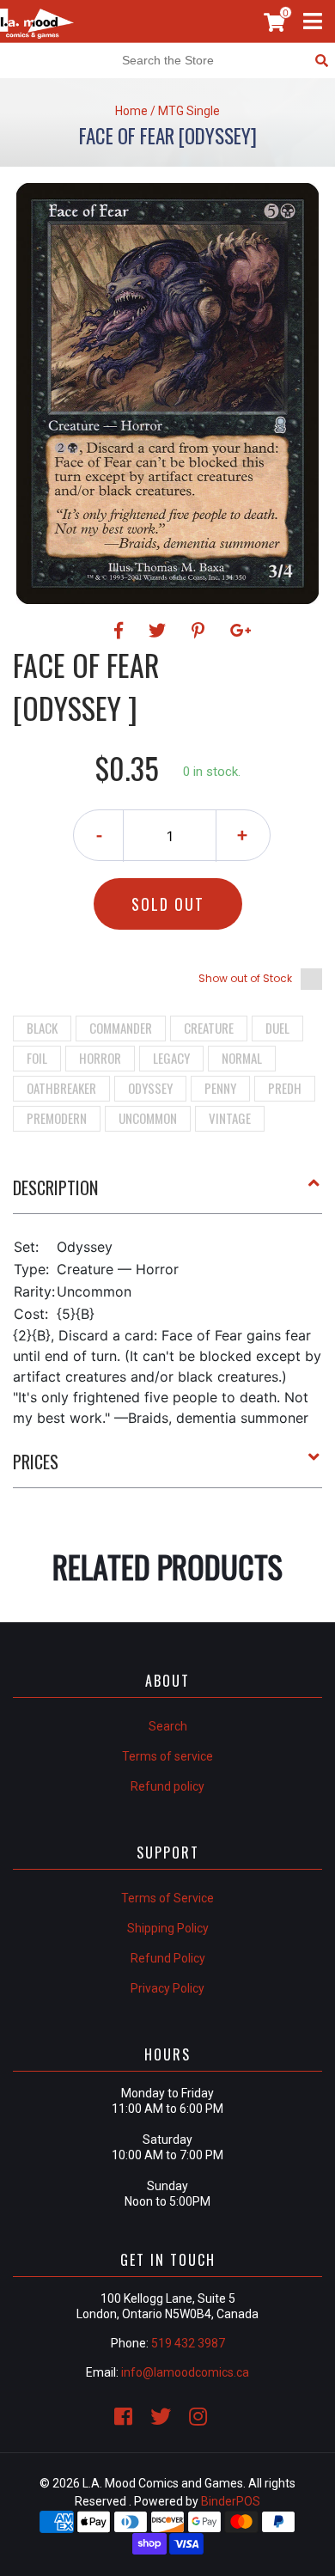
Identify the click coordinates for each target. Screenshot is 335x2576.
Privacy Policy (167, 1988)
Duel (277, 1028)
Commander (121, 1028)
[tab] (167, 1194)
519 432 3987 (188, 2343)
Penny (220, 1088)
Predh (285, 1088)
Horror (100, 1058)
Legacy (171, 1058)
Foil (37, 1058)
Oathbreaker (61, 1088)
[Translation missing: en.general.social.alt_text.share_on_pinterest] (201, 631)
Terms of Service (167, 1898)
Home (131, 111)
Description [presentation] (55, 1187)
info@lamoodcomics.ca (185, 2372)
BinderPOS (231, 2501)
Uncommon (148, 1118)
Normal (242, 1058)
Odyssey (150, 1088)
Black (42, 1028)
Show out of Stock (245, 978)
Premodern (57, 1118)
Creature (209, 1028)
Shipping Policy (168, 1928)
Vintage (230, 1118)
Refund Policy (168, 1958)
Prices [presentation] (36, 1462)
